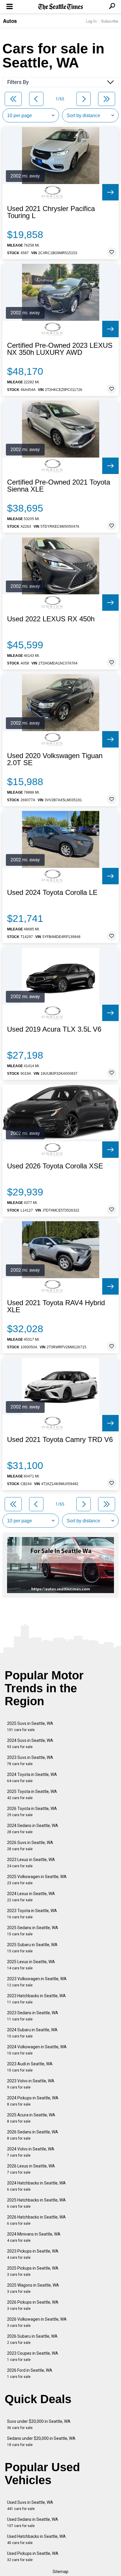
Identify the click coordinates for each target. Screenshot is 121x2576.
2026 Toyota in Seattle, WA (32, 1812)
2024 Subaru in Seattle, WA (32, 2033)
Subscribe (110, 21)
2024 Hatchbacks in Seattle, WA (36, 2186)
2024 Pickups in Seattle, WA (33, 2101)
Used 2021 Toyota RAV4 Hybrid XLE (56, 1306)
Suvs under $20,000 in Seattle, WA (39, 2424)
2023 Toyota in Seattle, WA (32, 1914)
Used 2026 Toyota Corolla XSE (55, 1166)
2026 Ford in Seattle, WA (30, 2373)
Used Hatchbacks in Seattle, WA (36, 2539)
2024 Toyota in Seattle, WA (32, 1778)
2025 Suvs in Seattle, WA (30, 1726)
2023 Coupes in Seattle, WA (33, 2356)
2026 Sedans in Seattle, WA (33, 2135)
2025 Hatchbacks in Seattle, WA (36, 2203)
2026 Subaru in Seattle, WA (32, 2339)
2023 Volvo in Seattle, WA (31, 2084)
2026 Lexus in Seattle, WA (31, 2169)
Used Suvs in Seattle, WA (30, 2505)
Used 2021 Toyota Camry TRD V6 (60, 1440)
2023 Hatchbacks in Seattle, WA (36, 1999)
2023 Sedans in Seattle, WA (33, 2016)
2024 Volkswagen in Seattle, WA (37, 2050)
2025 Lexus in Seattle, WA (31, 1965)
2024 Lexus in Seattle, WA (31, 1897)
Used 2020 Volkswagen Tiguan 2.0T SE (55, 759)
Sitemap (60, 2572)
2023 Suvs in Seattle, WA (30, 1761)
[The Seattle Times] (61, 7)
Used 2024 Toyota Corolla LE (52, 893)
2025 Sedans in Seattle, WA (33, 1931)
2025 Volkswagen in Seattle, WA (37, 1880)
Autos (10, 21)
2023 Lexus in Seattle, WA (31, 1863)
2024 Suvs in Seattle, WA (30, 1744)
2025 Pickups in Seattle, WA (33, 2271)
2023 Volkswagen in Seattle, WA (37, 1982)
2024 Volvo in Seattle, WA (31, 2152)
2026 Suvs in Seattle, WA (30, 1846)
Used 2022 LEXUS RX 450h (51, 619)
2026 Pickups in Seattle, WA (33, 2305)
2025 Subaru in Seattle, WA (32, 1948)
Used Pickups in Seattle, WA (33, 2556)
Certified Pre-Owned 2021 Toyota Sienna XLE (59, 486)
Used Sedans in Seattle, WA (33, 2522)
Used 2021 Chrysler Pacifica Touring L (51, 212)
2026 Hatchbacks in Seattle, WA (36, 2220)
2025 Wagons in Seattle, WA (33, 2288)
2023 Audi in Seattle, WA (30, 2067)
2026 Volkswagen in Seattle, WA (37, 2322)
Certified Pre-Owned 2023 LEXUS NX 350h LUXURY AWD (60, 349)
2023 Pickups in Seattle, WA (33, 2254)
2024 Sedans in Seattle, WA (33, 1829)
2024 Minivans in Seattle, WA (34, 2237)
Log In (91, 21)
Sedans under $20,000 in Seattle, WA (41, 2441)
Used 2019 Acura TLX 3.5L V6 (54, 1029)
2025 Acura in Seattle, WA (31, 2118)
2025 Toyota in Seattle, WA (32, 1795)
